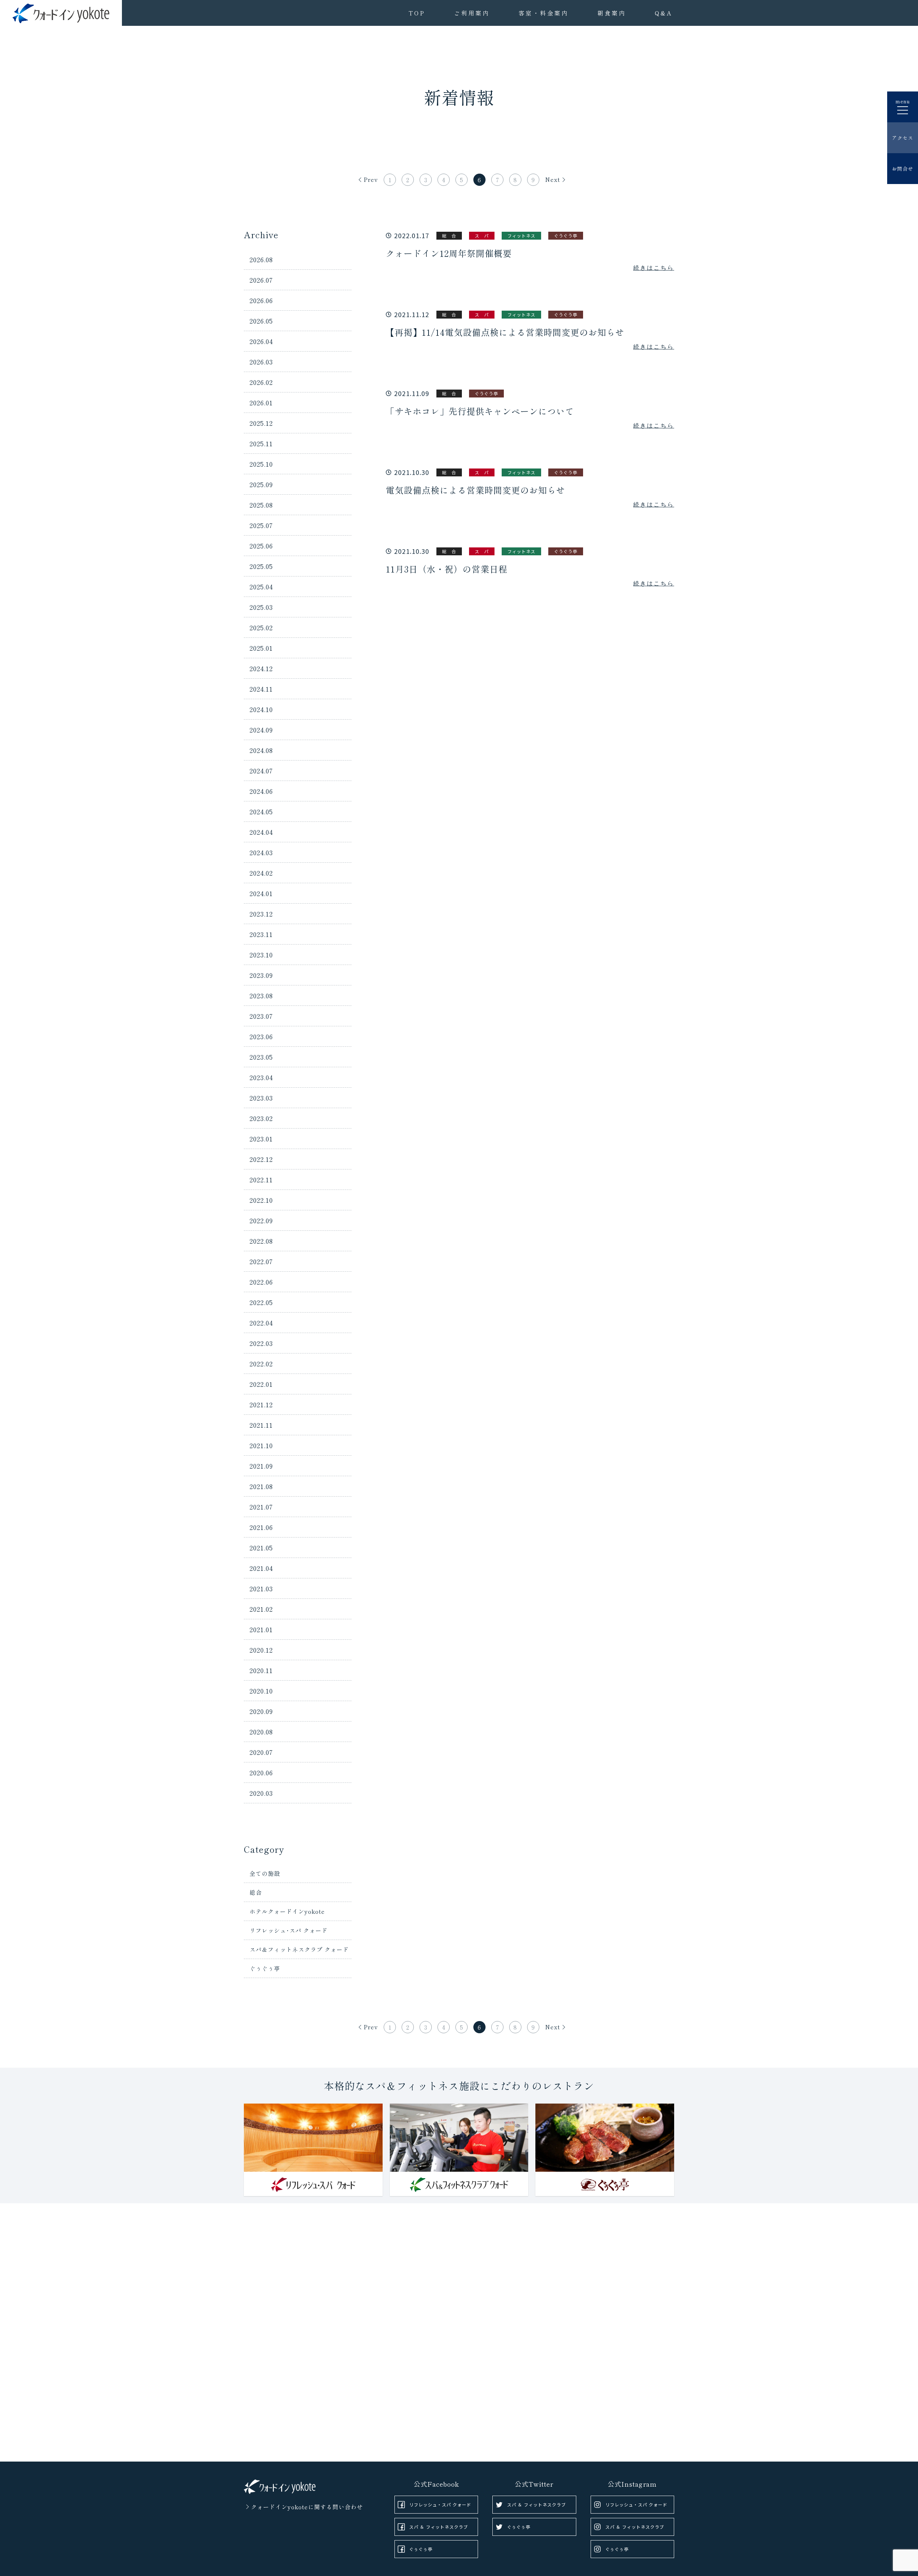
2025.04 (261, 587)
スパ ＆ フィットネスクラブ (439, 2527)
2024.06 (261, 791)
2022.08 (261, 1241)
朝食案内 (612, 13)
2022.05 (261, 1302)
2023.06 (261, 1036)
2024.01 (261, 893)
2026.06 (261, 300)
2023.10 (261, 955)
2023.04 (261, 1077)
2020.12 (261, 1650)
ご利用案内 (472, 13)
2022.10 (261, 1200)
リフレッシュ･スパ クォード (289, 1930)
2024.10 (261, 709)
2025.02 (261, 627)
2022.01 (261, 1384)
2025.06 (261, 546)
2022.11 (261, 1179)
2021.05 (261, 1548)
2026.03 (261, 362)
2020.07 (261, 1752)
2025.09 (261, 484)
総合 (256, 1892)
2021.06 (261, 1527)
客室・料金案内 (544, 13)
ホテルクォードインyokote (287, 1911)
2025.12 (261, 423)
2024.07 (261, 771)
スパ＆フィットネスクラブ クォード (299, 1949)
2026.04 (261, 341)
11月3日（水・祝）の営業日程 (447, 569)
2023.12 (261, 914)
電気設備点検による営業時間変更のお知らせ (475, 490)
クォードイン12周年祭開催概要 (449, 253)
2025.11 (261, 443)
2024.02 (261, 873)
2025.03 (261, 607)
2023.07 (261, 1016)
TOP (417, 13)
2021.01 (261, 1629)
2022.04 (261, 1323)
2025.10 (261, 464)
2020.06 (261, 1772)
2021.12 (261, 1404)
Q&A (664, 13)
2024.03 (261, 852)
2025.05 (261, 566)
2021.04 (261, 1568)
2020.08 (261, 1732)
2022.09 (261, 1220)
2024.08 (261, 750)
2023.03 (261, 1098)
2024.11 (261, 689)
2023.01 (261, 1139)
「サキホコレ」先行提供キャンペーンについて (480, 411)
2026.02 (261, 382)
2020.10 (261, 1691)
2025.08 (261, 505)
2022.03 (261, 1343)
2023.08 (261, 995)
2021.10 (261, 1445)
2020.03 (261, 1793)
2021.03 (261, 1588)
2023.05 (261, 1057)
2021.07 (261, 1507)
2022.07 (261, 1261)
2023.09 (261, 975)
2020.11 (261, 1670)
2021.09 (261, 1466)
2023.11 (261, 934)
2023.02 (261, 1118)
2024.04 (261, 832)
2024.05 (261, 811)
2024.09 (261, 730)
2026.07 (261, 280)
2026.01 (261, 402)
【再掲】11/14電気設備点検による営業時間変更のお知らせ (505, 332)
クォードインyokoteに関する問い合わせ (307, 2507)
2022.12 (261, 1159)
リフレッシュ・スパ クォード (440, 2504)
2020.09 (261, 1711)
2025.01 (261, 648)
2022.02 (261, 1364)
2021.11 (261, 1425)
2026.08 (261, 259)
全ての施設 (265, 1873)
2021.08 (261, 1486)
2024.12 (261, 668)
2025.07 (261, 525)
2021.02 (261, 1609)
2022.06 (261, 1282)
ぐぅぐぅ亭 (265, 1968)
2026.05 (261, 321)
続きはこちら (654, 268)
